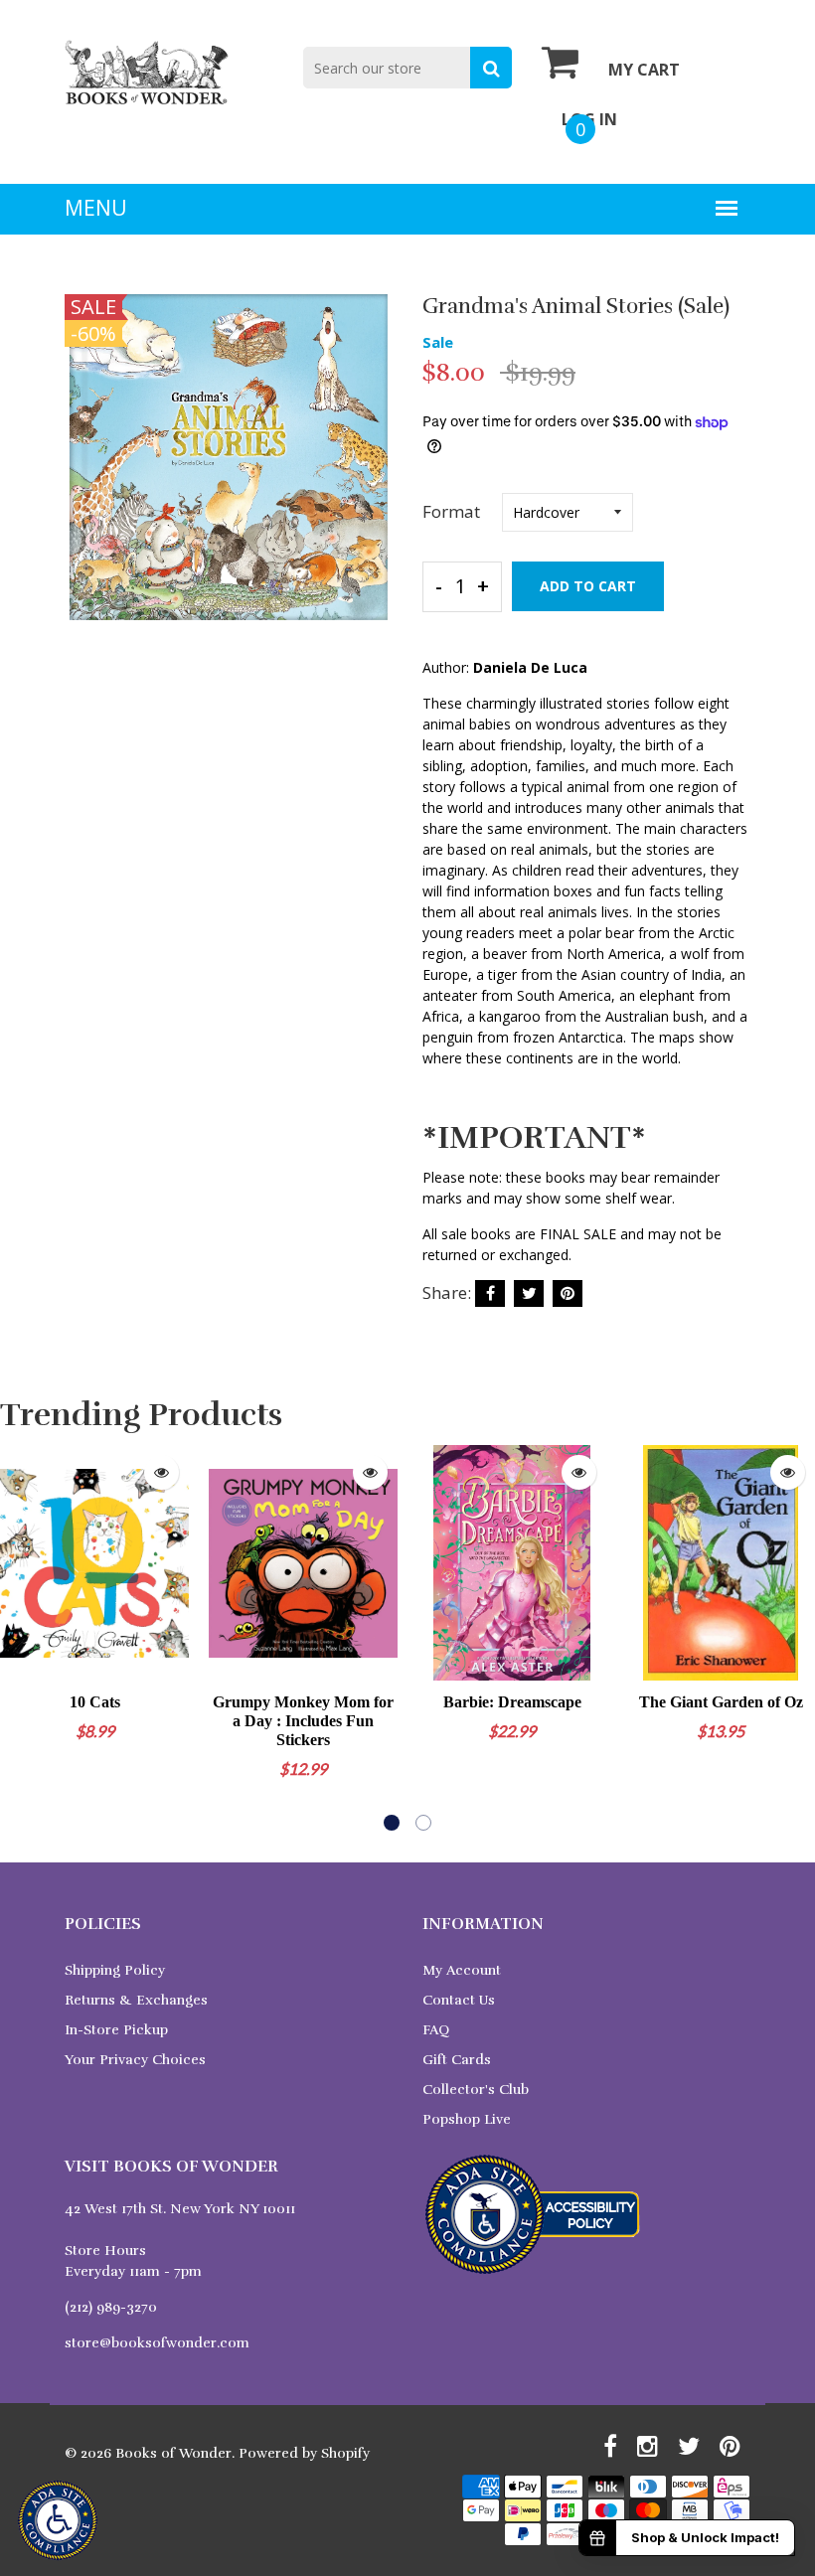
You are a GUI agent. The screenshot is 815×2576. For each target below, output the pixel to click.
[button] (392, 1823)
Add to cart (588, 586)
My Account (462, 1970)
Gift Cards (457, 2060)
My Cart (644, 70)
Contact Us (459, 2000)
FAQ (436, 2030)
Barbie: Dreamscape (512, 1702)
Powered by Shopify (304, 2453)
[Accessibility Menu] (58, 2520)
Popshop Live (467, 2119)
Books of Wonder (173, 2453)
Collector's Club (476, 2090)
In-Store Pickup (116, 2030)
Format (451, 511)
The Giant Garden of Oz (721, 1702)
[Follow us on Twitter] (529, 1293)
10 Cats (95, 1702)
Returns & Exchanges (136, 2000)
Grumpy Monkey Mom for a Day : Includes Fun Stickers (303, 1721)
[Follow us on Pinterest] (568, 1293)
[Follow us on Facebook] (490, 1293)
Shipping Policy (115, 1970)
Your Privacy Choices (135, 2060)
